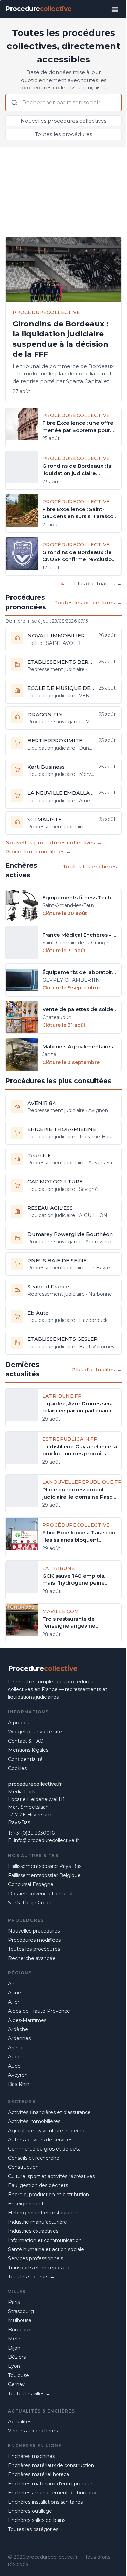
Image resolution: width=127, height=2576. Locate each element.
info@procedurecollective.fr (46, 1840)
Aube (14, 2057)
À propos (19, 1723)
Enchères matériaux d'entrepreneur (50, 2484)
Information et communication (45, 2240)
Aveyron (18, 2075)
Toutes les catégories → (36, 2529)
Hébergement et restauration (43, 2213)
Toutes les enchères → (90, 870)
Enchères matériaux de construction (51, 2465)
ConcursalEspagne (31, 1884)
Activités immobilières (34, 2121)
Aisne (15, 1993)
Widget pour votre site (35, 1732)
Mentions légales (28, 1750)
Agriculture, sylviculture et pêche (47, 2131)
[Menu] (115, 9)
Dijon (14, 2348)
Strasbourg (21, 2311)
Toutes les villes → (29, 2394)
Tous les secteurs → (31, 2277)
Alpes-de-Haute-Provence (39, 2011)
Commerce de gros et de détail (45, 2149)
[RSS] (62, 584)
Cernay (16, 2384)
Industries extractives (33, 2231)
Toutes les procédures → (88, 602)
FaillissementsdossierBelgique (44, 1875)
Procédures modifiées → (38, 852)
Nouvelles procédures (34, 1931)
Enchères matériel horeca (39, 2474)
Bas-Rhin (19, 2084)
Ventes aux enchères (33, 2431)
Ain (12, 1984)
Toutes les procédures (63, 134)
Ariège (16, 2048)
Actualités (20, 2422)
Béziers (17, 2357)
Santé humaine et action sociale (46, 2249)
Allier (14, 2002)
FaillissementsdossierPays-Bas (45, 1866)
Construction (23, 2167)
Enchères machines (31, 2456)
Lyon (14, 2366)
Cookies (17, 1768)
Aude (14, 2066)
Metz (14, 2339)
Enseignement (26, 2204)
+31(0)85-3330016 (34, 1833)
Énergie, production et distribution (49, 2195)
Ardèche (18, 2029)
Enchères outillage (30, 2511)
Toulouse (19, 2375)
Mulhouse (20, 2320)
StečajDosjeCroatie (31, 1903)
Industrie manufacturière (38, 2222)
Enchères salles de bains (37, 2520)
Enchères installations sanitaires (45, 2502)
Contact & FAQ (26, 1741)
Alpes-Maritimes (27, 2020)
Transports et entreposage (39, 2268)
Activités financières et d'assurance (49, 2112)
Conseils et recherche (34, 2158)
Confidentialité (25, 1759)
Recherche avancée (32, 1958)
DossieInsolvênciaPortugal (40, 1894)
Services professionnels (36, 2258)
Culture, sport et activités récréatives (51, 2176)
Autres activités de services (40, 2140)
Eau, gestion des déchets (38, 2185)
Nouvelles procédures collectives (63, 121)
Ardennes (19, 2038)
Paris (14, 2302)
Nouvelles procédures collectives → (54, 842)
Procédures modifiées (34, 1940)
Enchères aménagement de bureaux (52, 2493)
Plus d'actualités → (98, 583)
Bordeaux (19, 2330)
